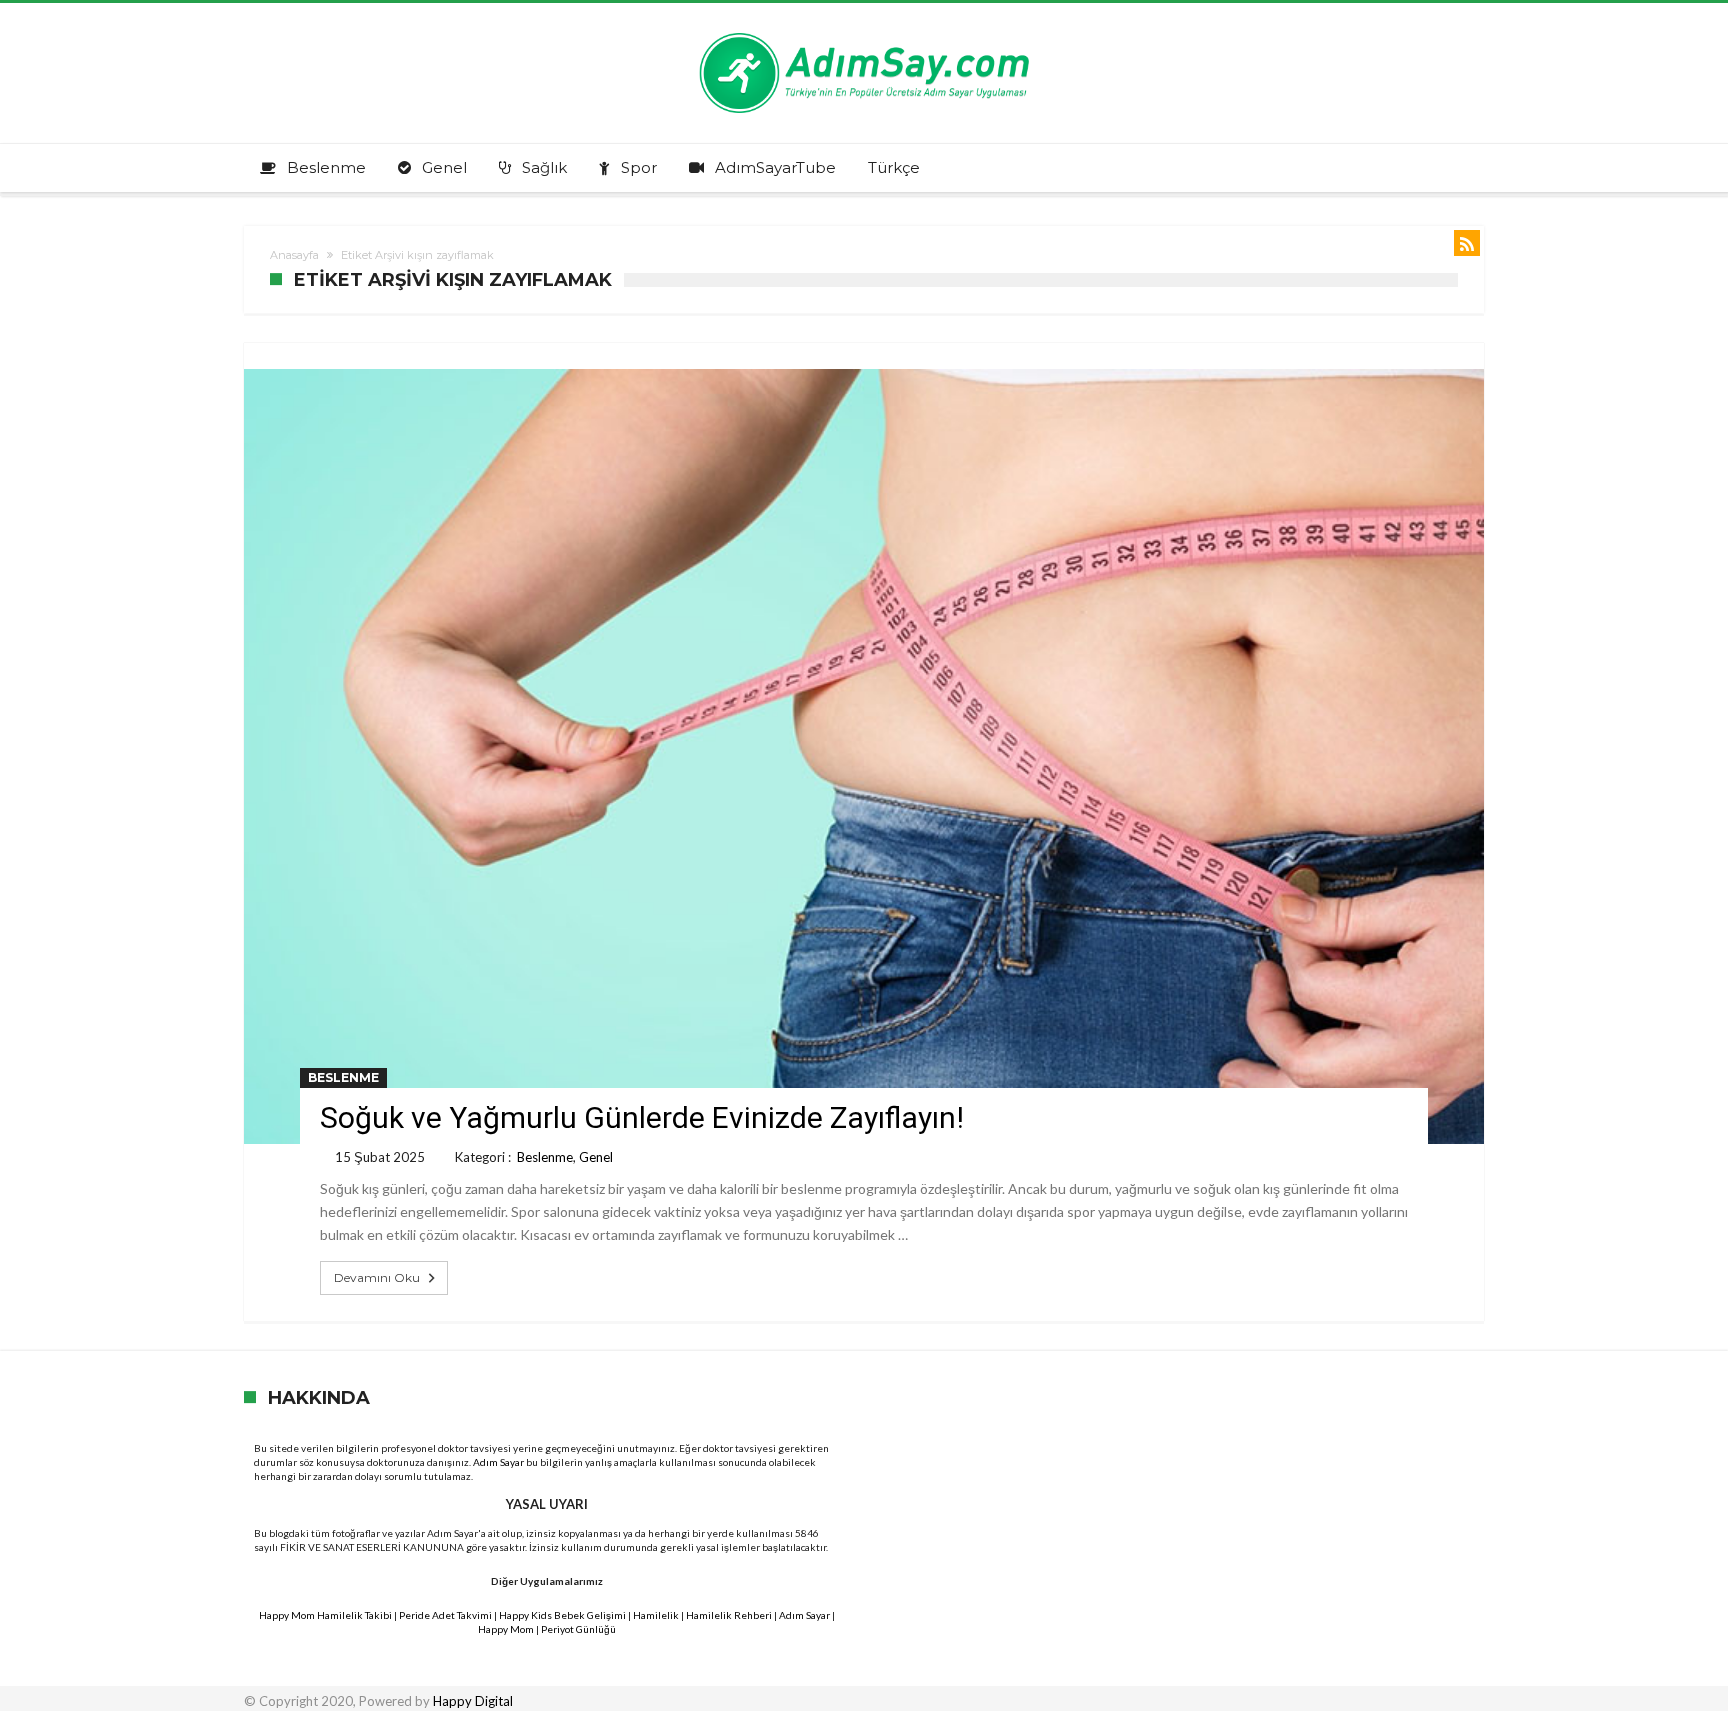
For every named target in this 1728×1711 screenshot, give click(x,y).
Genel (596, 1157)
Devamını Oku (377, 1277)
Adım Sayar (498, 1462)
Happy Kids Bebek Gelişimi (562, 1615)
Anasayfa (294, 255)
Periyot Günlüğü (578, 1629)
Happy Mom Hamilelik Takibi (325, 1615)
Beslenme (343, 1077)
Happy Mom (506, 1629)
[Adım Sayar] (864, 32)
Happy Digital (473, 1701)
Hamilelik (656, 1615)
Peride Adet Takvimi (445, 1615)
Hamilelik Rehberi (729, 1615)
